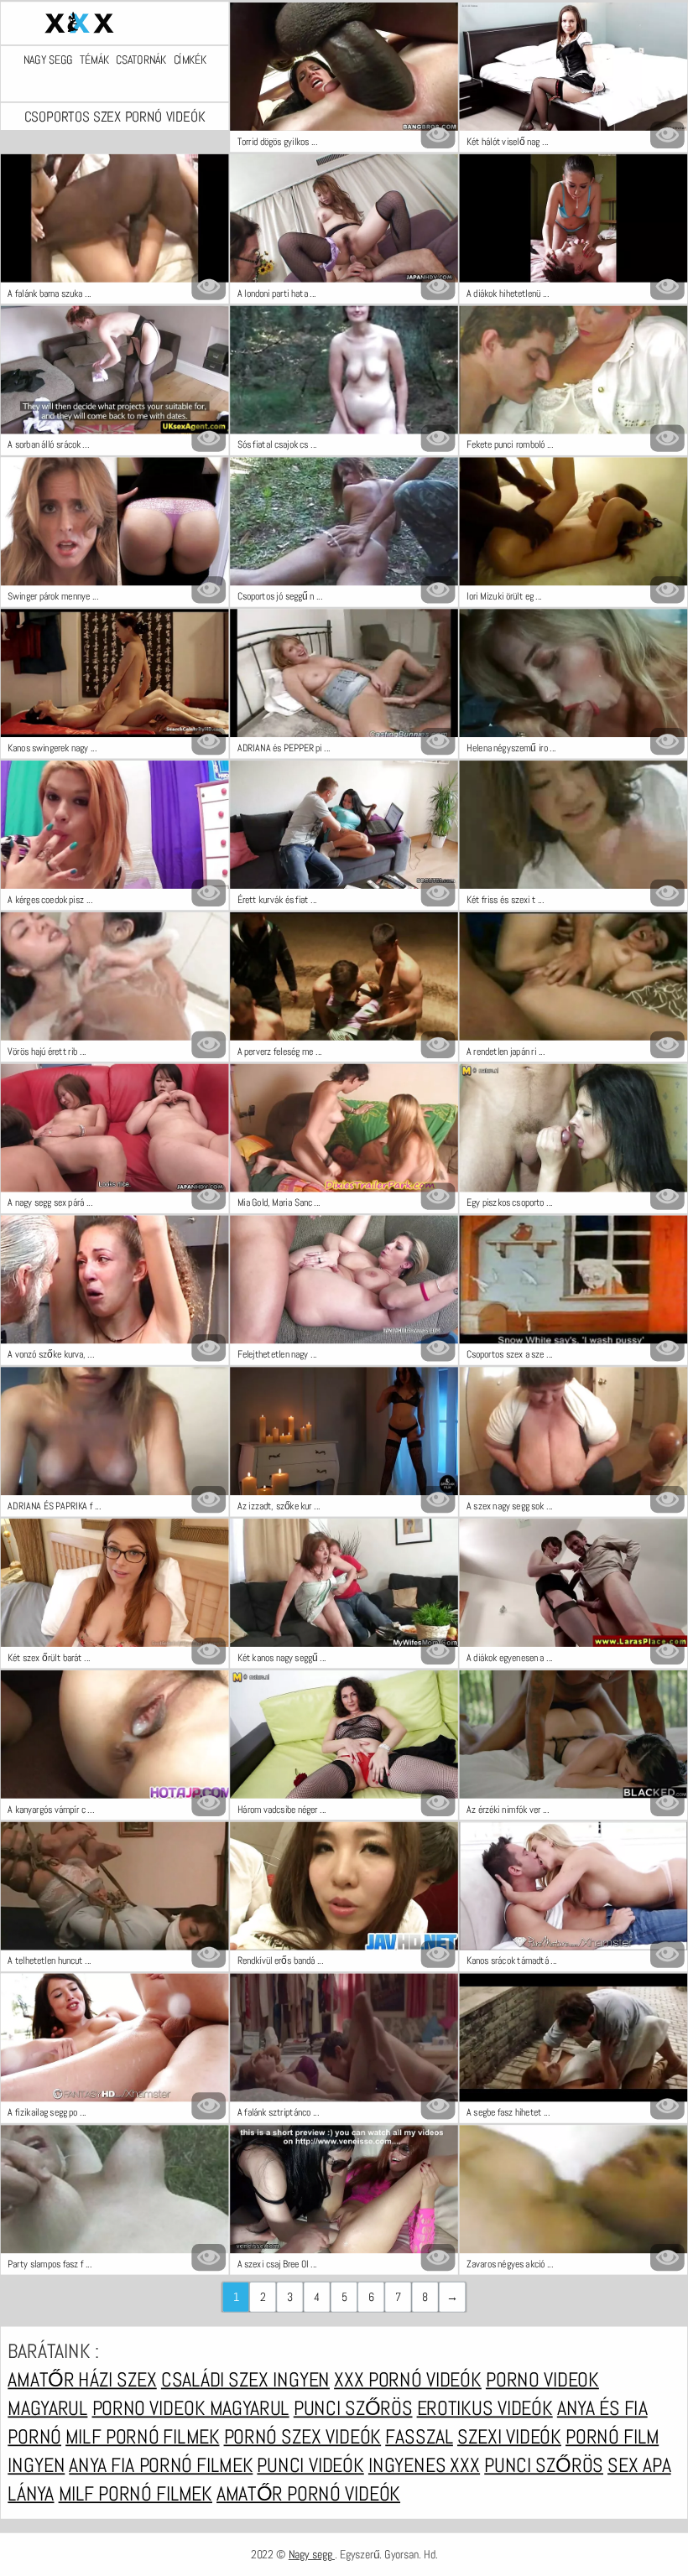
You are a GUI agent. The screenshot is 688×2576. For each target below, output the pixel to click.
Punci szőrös (353, 2407)
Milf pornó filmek (142, 2436)
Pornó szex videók (303, 2436)
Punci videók (310, 2464)
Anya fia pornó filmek (161, 2464)
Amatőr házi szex (82, 2379)
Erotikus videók (485, 2407)
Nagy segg (48, 60)
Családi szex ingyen (245, 2379)
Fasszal (419, 2436)
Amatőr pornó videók (308, 2493)
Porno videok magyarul (191, 2407)
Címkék (190, 60)
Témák (94, 60)
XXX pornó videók (408, 2379)
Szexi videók (509, 2436)
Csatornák (141, 60)
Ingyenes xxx (424, 2464)
